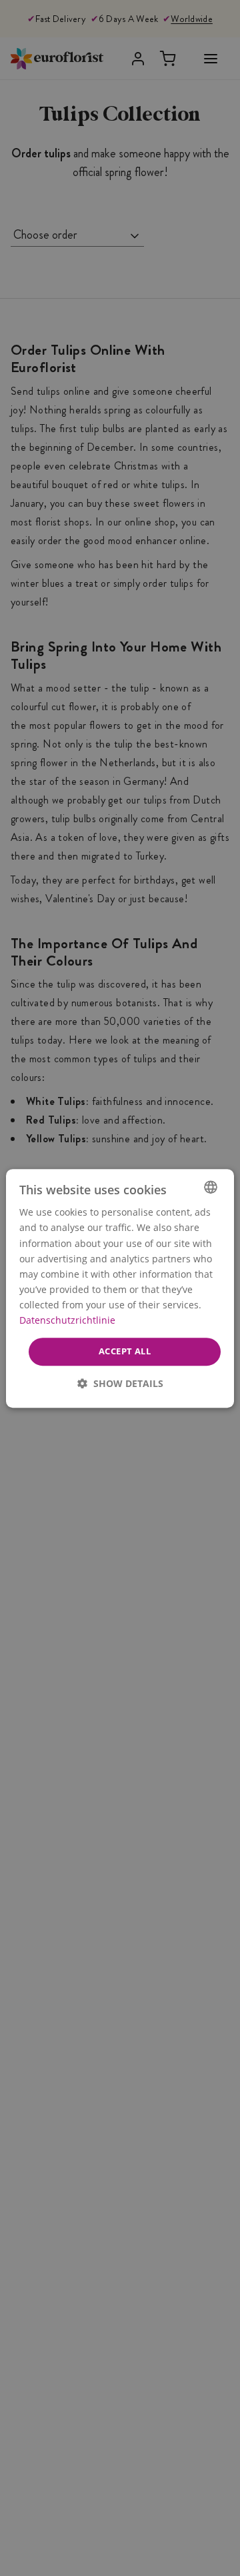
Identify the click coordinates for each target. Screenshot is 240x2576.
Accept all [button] (125, 1351)
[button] (120, 1383)
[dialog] (120, 1288)
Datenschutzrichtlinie (67, 1320)
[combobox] (211, 1187)
